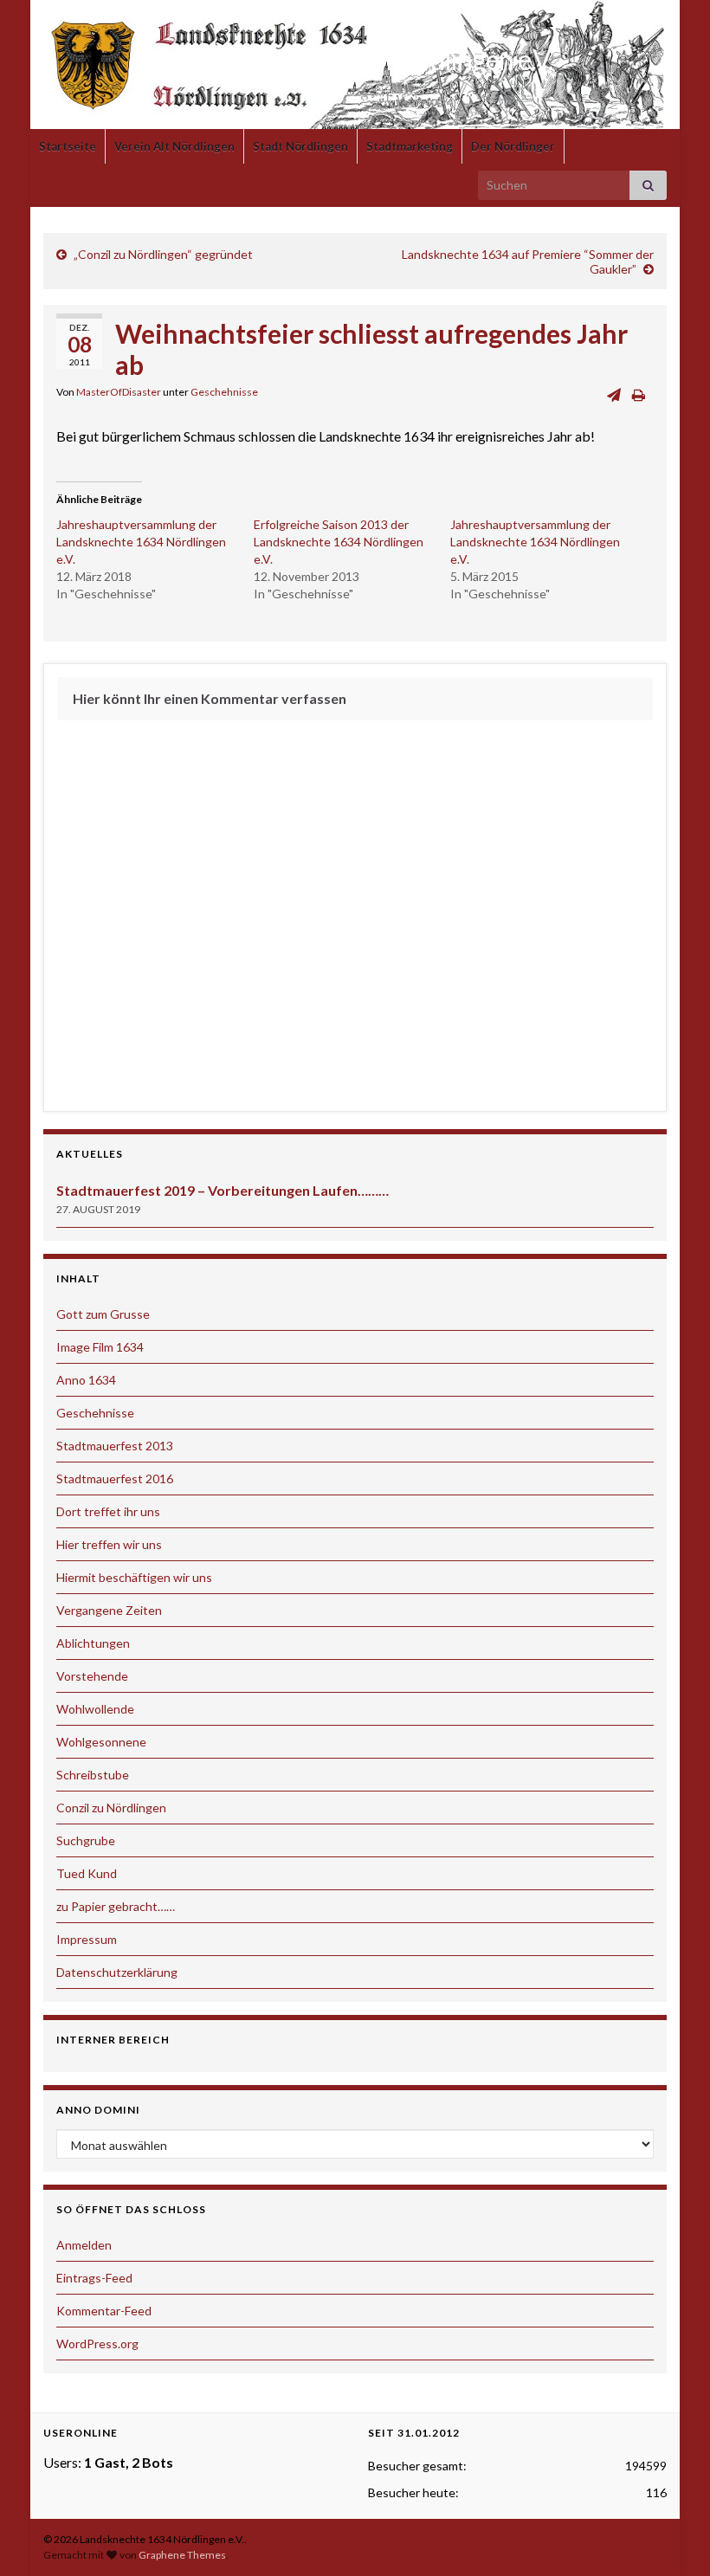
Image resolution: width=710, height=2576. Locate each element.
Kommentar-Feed (104, 2311)
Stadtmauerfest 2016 (115, 1478)
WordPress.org (97, 2344)
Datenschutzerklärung (117, 1972)
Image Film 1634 (100, 1347)
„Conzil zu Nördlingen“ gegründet (163, 254)
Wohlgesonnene (101, 1742)
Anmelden (84, 2245)
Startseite (68, 146)
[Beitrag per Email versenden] (614, 394)
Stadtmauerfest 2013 (115, 1446)
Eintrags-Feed (94, 2278)
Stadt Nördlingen (300, 146)
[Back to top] (671, 2537)
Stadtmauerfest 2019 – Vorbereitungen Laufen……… (223, 1190)
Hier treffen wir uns (109, 1544)
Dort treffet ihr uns (108, 1511)
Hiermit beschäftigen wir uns (134, 1577)
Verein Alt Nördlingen (174, 146)
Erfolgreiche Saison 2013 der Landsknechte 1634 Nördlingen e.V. (339, 542)
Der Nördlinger (513, 146)
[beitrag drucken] (639, 394)
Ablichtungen (93, 1643)
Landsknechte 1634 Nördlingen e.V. (355, 59)
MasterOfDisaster (119, 392)
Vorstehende (92, 1676)
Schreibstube (93, 1775)
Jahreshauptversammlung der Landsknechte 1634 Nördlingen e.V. (141, 542)
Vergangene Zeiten (109, 1610)
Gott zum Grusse (103, 1314)
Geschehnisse (224, 392)
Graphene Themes (182, 2555)
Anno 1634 (86, 1380)
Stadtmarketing (410, 146)
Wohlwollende (95, 1709)
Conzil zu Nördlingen (111, 1808)
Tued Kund (87, 1873)
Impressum (87, 1939)
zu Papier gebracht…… (116, 1906)
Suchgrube (86, 1840)
